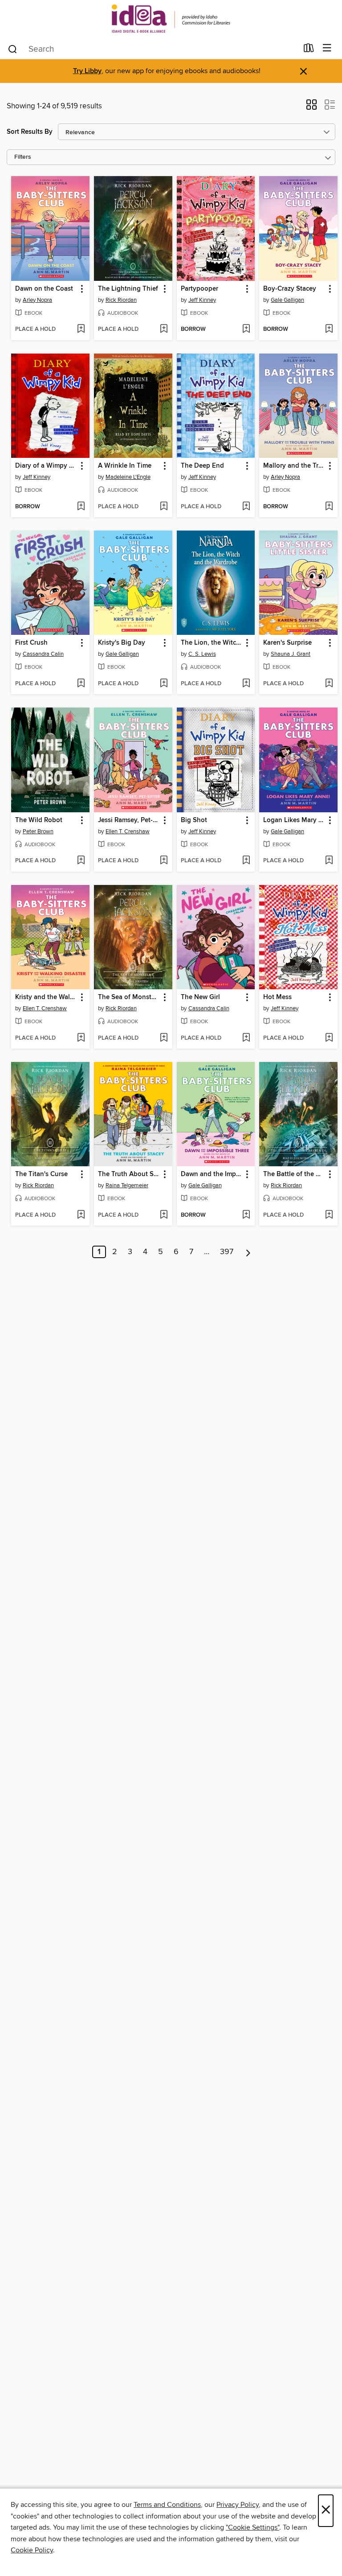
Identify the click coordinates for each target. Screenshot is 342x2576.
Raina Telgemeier (127, 1185)
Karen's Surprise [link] (287, 643)
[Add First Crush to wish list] (81, 684)
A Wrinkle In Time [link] (125, 466)
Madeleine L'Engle (128, 477)
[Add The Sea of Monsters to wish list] (164, 1038)
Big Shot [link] (194, 820)
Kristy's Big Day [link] (122, 643)
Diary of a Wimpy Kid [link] (46, 466)
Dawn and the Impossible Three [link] (212, 1174)
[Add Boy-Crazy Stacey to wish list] (329, 329)
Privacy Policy (238, 2505)
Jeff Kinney (202, 300)
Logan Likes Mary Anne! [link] (294, 820)
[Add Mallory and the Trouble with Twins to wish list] (329, 507)
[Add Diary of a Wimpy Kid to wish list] (81, 507)
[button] (311, 107)
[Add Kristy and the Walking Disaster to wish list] (81, 1038)
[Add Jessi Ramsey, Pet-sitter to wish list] (164, 861)
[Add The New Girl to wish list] (246, 1038)
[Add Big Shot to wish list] (246, 861)
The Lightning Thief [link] (128, 289)
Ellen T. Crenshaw (128, 831)
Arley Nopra (37, 300)
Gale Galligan (287, 300)
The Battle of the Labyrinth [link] (294, 1174)
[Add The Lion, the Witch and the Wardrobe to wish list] (246, 684)
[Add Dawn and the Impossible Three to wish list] (246, 1215)
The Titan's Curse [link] (41, 1174)
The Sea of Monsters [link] (129, 997)
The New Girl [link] (200, 997)
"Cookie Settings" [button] (252, 2527)
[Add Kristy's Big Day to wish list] (164, 684)
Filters (23, 157)
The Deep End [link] (202, 466)
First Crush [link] (31, 643)
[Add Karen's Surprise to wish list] (329, 684)
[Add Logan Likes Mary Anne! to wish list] (329, 861)
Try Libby (87, 71)
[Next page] (248, 1252)
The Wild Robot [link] (39, 820)
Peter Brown (38, 831)
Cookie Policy (32, 2550)
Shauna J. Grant (291, 654)
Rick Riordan (121, 300)
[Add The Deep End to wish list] (246, 507)
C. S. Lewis (202, 654)
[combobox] (153, 49)
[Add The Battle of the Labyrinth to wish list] (329, 1215)
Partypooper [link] (199, 289)
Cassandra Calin (43, 654)
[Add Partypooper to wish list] (246, 329)
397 (227, 1252)
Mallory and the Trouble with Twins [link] (294, 466)
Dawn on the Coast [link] (44, 289)
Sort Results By (30, 132)
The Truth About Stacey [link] (129, 1174)
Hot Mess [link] (277, 997)
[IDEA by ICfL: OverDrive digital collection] (171, 19)
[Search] (13, 49)
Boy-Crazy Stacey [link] (290, 289)
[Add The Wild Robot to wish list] (81, 861)
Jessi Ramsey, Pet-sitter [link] (129, 820)
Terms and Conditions (167, 2505)
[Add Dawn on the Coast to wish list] (81, 329)
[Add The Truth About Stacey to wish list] (164, 1215)
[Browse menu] (327, 48)
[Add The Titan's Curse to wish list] (81, 1215)
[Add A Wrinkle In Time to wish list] (164, 507)
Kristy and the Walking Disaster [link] (46, 997)
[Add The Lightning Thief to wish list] (164, 329)
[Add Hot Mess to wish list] (329, 1038)
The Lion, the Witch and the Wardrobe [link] (212, 643)
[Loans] (309, 50)
